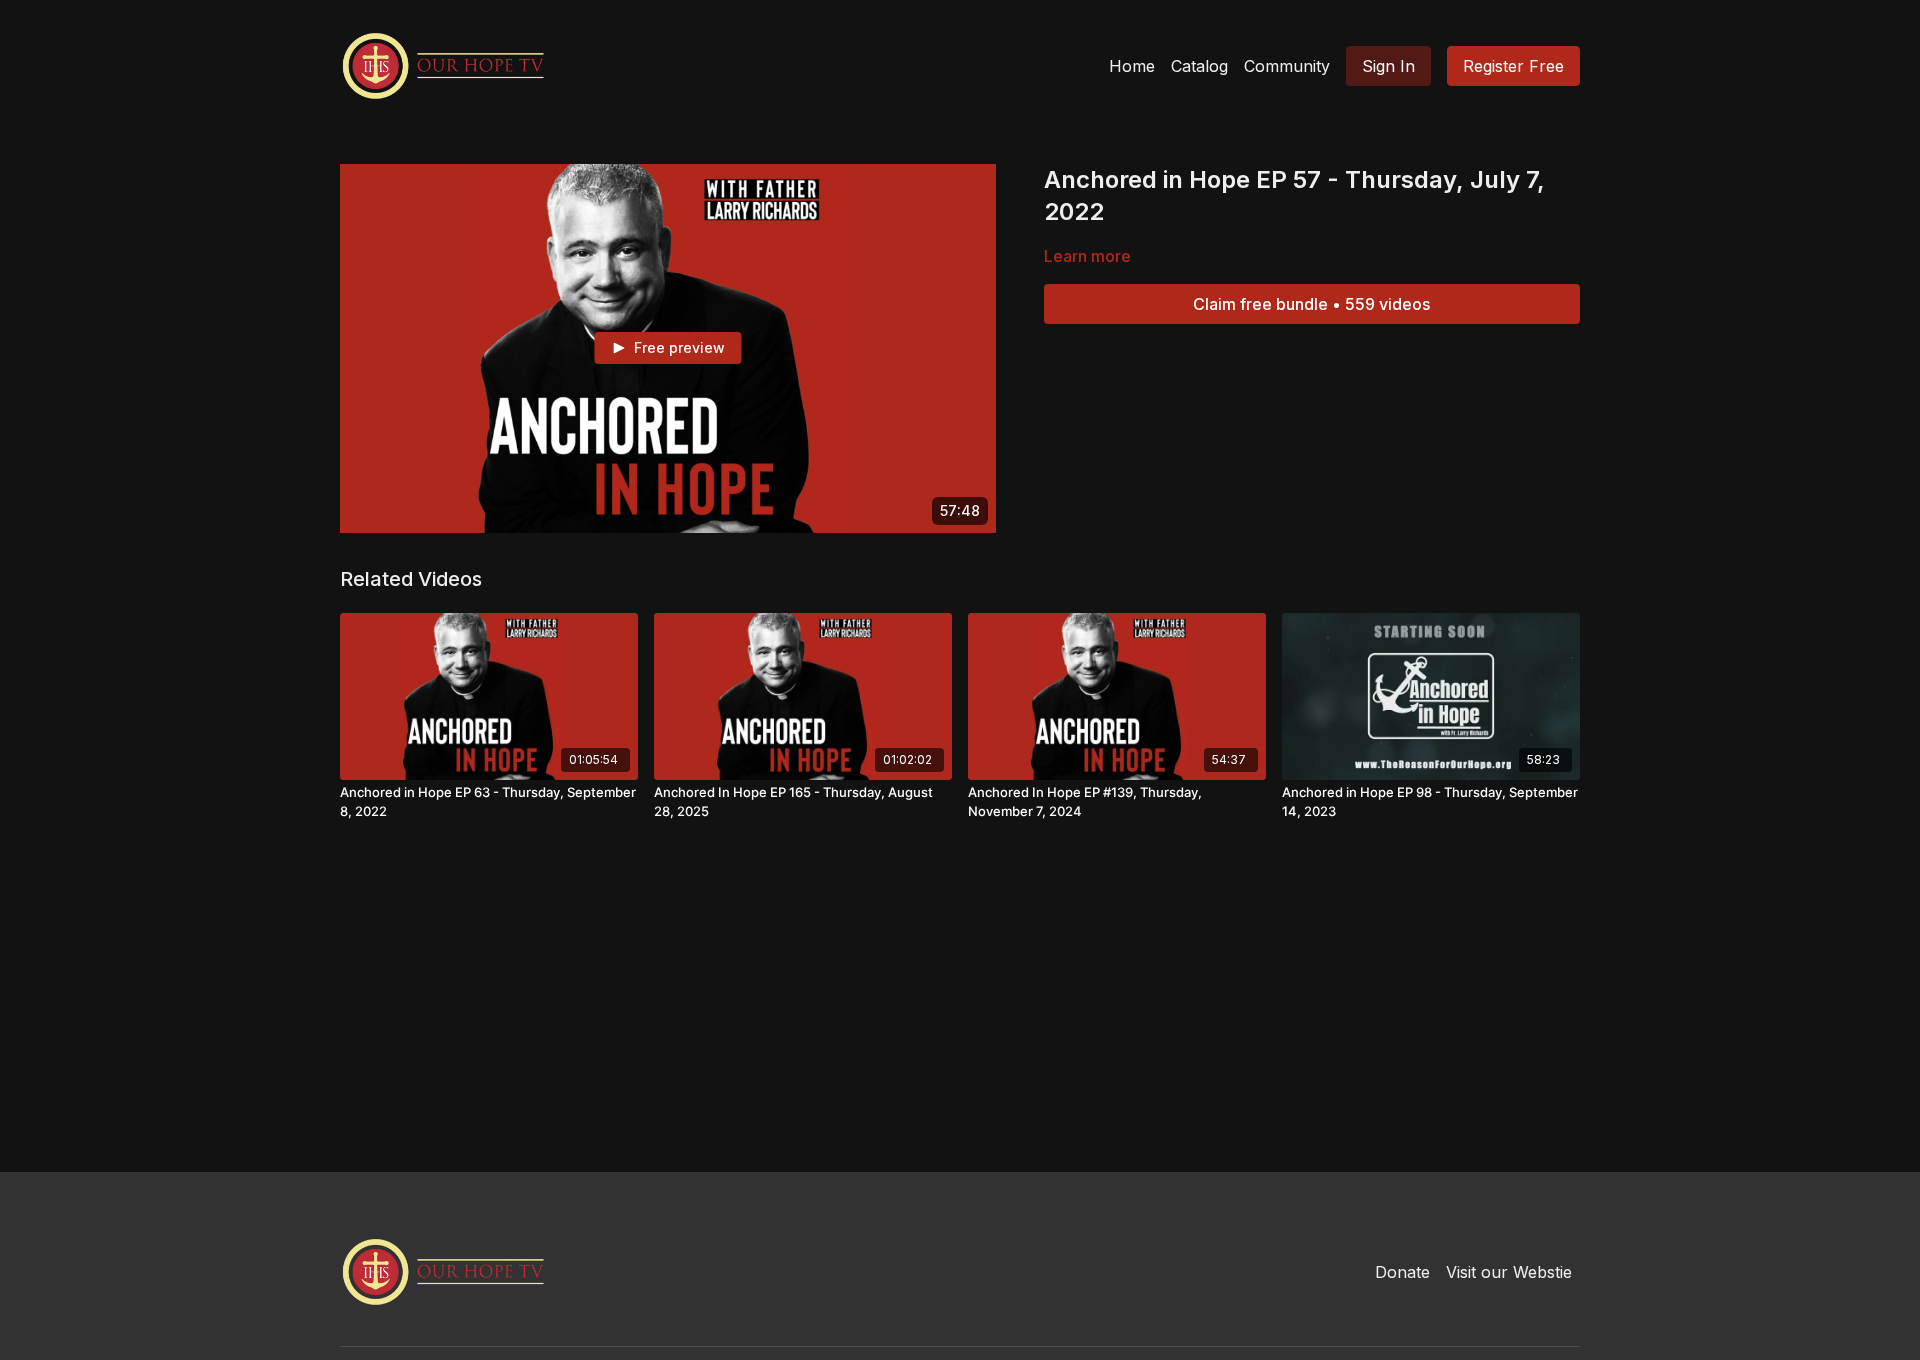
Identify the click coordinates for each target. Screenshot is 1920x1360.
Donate (1402, 1272)
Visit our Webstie (1509, 1272)
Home (1132, 66)
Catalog (1199, 66)
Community (1287, 66)
